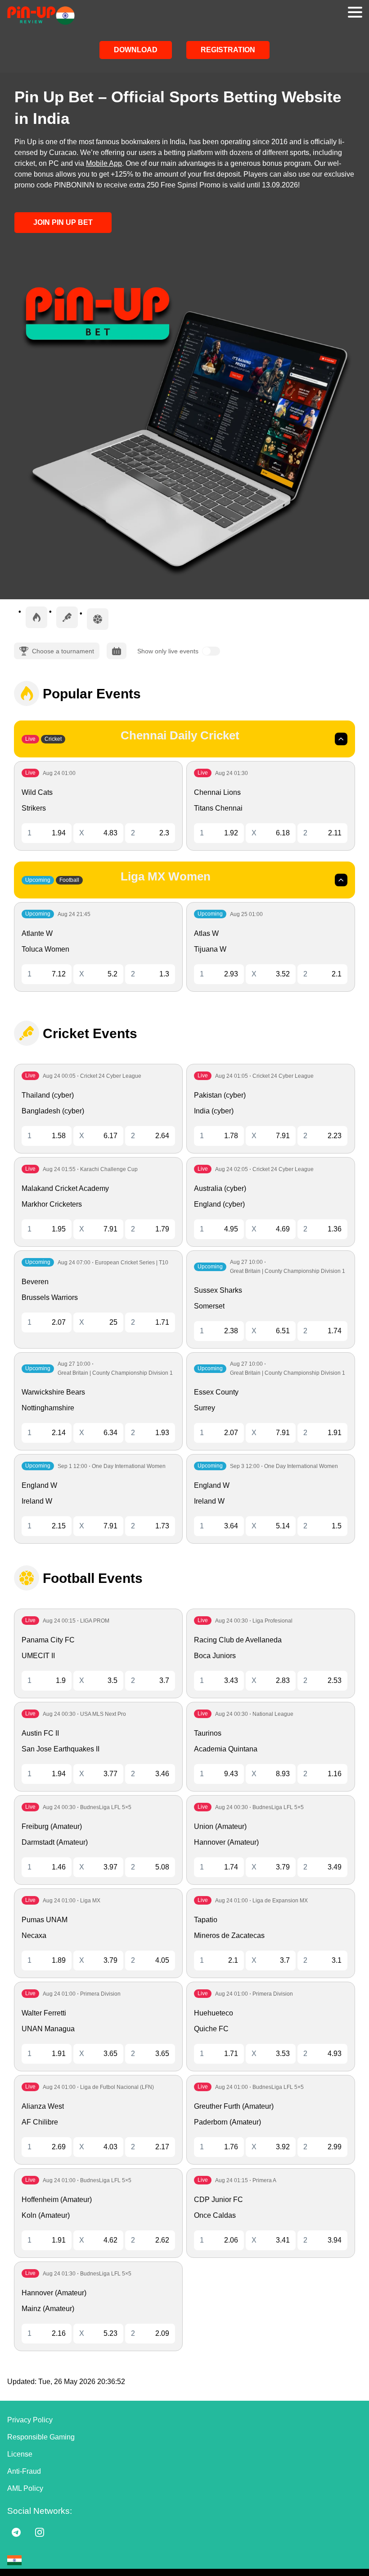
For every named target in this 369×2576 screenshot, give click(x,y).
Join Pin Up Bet (63, 222)
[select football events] (98, 619)
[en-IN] (14, 2560)
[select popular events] (36, 617)
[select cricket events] (67, 617)
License (20, 2454)
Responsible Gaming (41, 2437)
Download (136, 50)
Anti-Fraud (24, 2471)
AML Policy (25, 2488)
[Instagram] (40, 2532)
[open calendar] (117, 651)
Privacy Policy (30, 2420)
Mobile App (104, 163)
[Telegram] (16, 2532)
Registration (228, 50)
